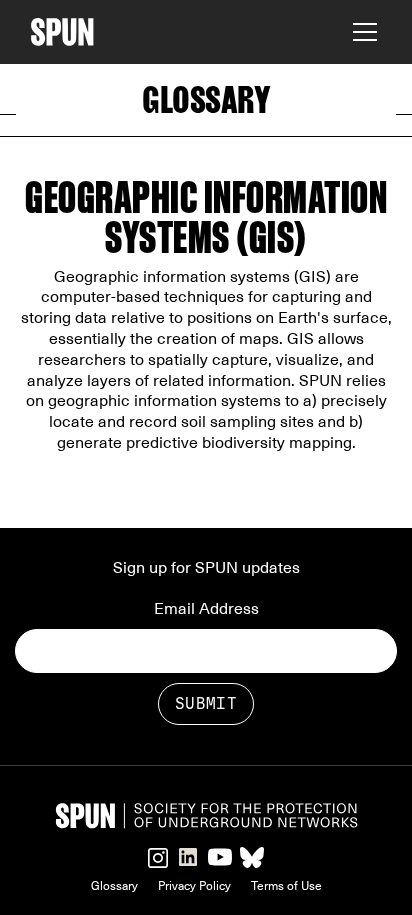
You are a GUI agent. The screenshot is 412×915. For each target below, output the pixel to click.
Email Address (206, 609)
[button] (361, 32)
